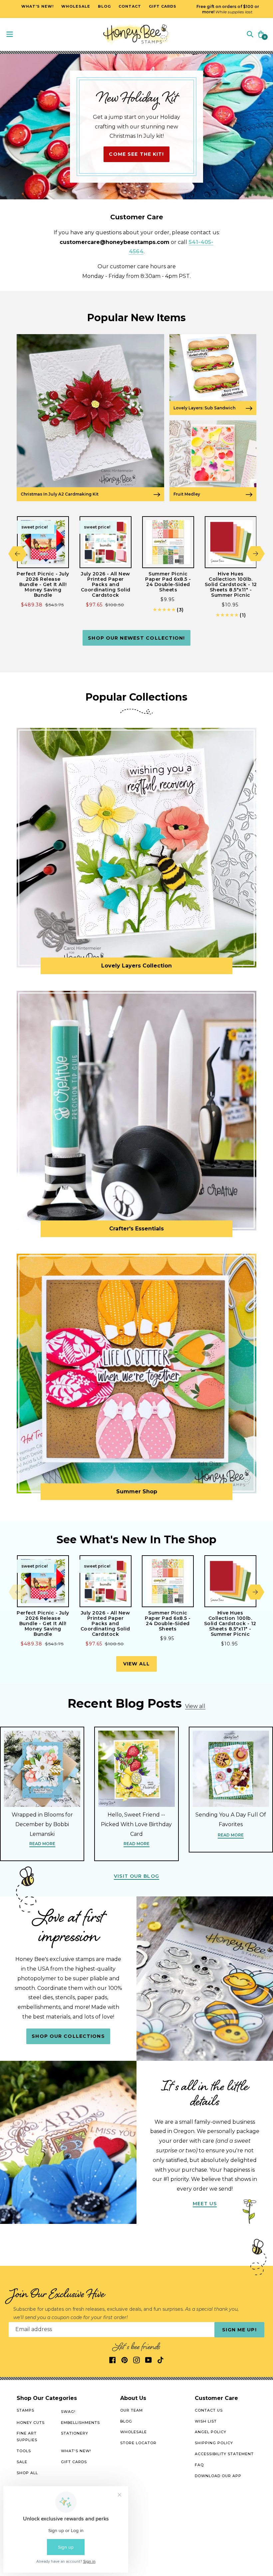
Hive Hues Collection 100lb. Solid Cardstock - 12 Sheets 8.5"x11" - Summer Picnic (231, 584)
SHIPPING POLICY (214, 2443)
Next (256, 554)
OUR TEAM (132, 2410)
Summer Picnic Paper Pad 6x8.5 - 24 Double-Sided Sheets (168, 582)
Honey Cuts (31, 2423)
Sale (22, 2462)
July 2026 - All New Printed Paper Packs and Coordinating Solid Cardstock (106, 584)
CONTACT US (209, 2410)
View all (137, 1664)
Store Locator (138, 2443)
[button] (250, 34)
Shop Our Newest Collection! (136, 638)
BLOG (126, 2421)
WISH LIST (206, 2421)
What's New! (76, 2451)
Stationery (75, 2433)
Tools (24, 2451)
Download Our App (218, 2476)
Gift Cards (74, 2462)
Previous (17, 554)
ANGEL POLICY (211, 2432)
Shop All (27, 2473)
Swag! (68, 2412)
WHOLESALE (134, 2432)
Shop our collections (68, 2036)
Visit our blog (136, 1876)
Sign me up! (239, 2330)
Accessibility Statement (224, 2454)
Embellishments (80, 2423)
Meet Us (205, 2204)
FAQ (199, 2465)
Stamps (25, 2410)
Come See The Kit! (136, 154)
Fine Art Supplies (27, 2437)
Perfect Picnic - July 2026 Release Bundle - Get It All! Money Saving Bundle (43, 584)
